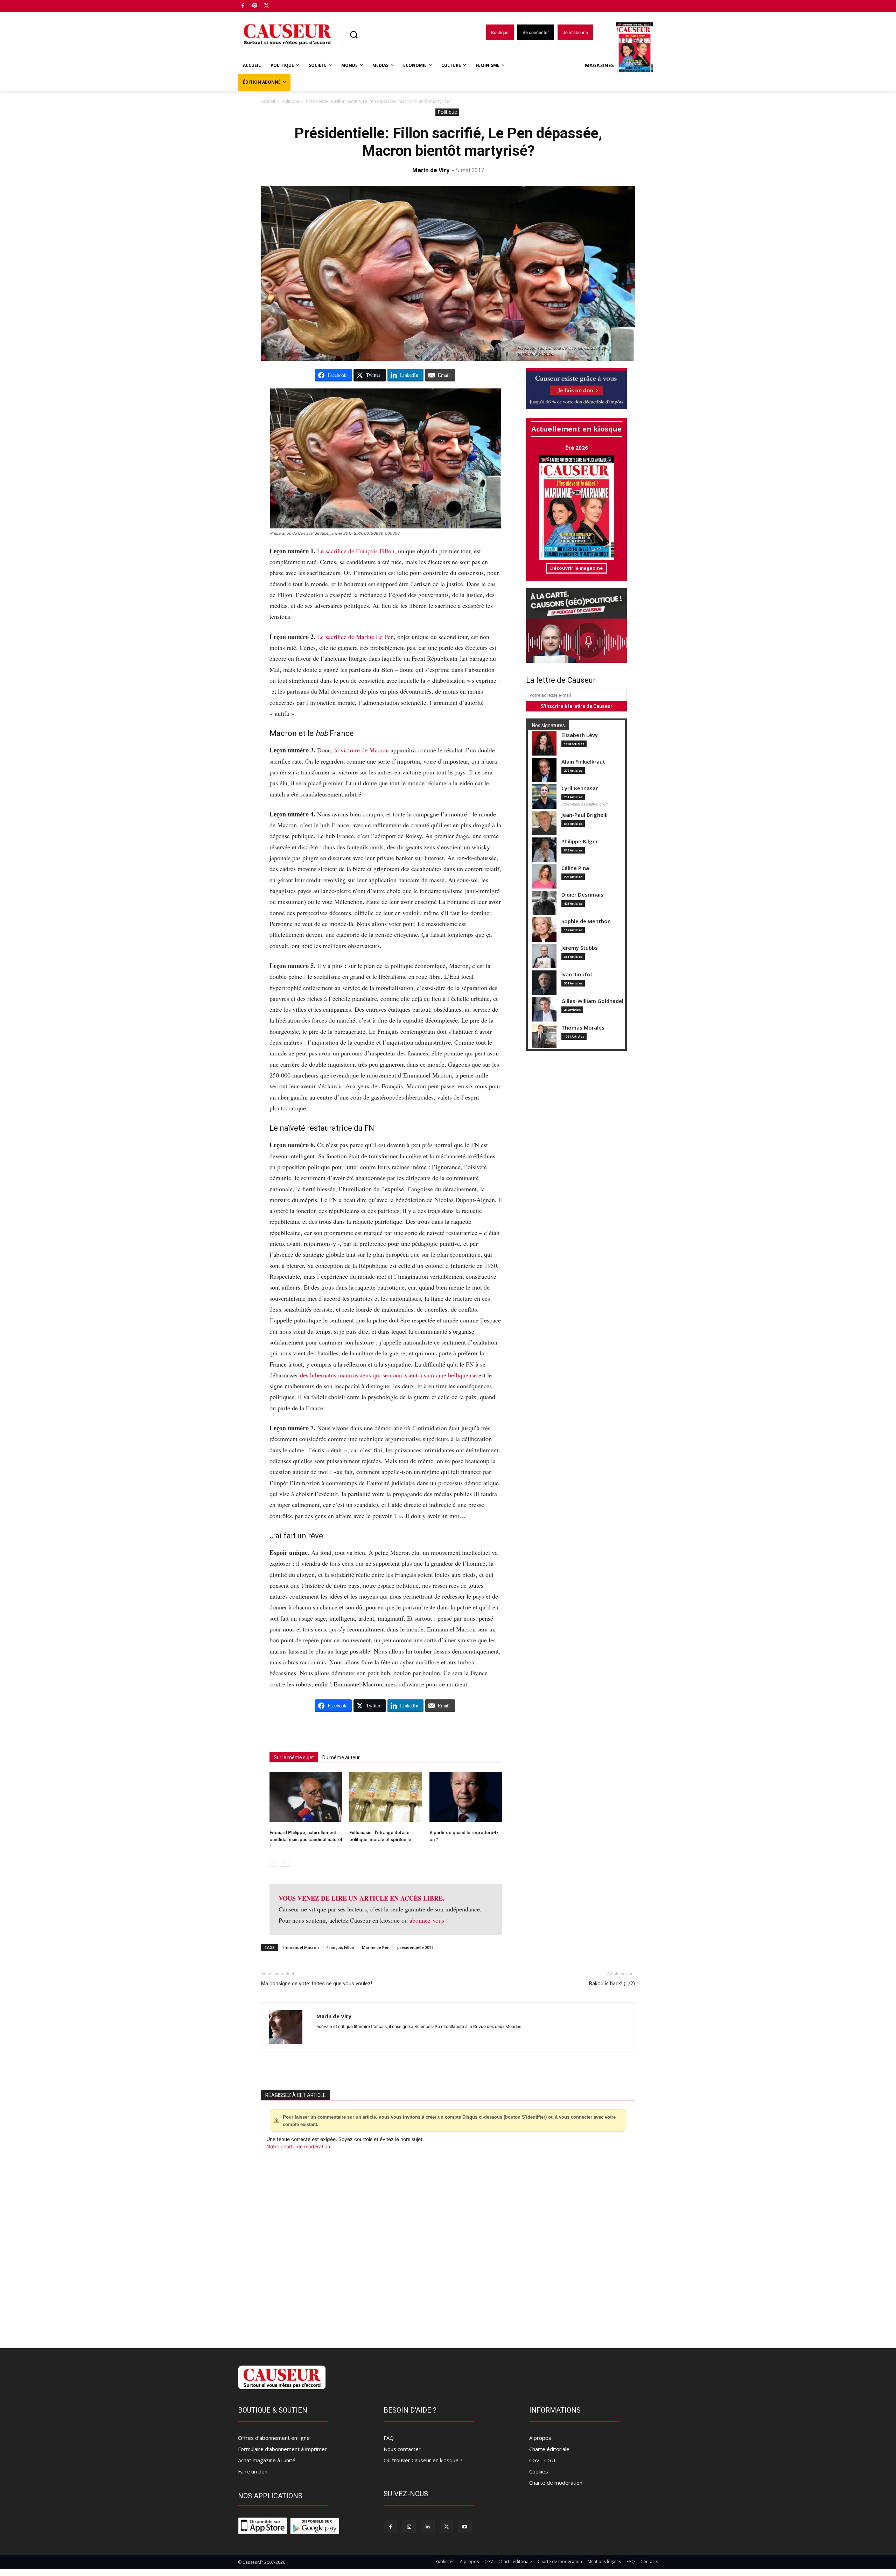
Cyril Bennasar (580, 788)
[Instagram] (409, 2526)
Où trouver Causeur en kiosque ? (423, 2460)
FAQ (389, 2438)
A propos (540, 2438)
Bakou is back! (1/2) (612, 1984)
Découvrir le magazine (576, 568)
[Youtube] (465, 2526)
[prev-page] (274, 1862)
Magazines (599, 65)
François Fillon (340, 1947)
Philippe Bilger (580, 841)
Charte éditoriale (549, 2449)
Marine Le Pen (376, 1947)
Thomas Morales (583, 1028)
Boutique (284, 4)
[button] (353, 35)
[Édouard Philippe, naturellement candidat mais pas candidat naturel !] (306, 1797)
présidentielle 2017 (415, 1947)
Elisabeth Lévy (580, 735)
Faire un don (253, 2471)
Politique (290, 101)
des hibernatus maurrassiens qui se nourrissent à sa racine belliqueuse (388, 1375)
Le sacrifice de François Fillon (356, 551)
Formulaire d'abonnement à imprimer (282, 2449)
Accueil (268, 101)
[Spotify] (255, 6)
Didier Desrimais (582, 895)
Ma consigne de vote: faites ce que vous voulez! (317, 1984)
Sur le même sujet (294, 1757)
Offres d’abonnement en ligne (274, 2438)
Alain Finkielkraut (583, 762)
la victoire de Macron (362, 750)
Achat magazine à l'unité (267, 2460)
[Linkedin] (428, 2526)
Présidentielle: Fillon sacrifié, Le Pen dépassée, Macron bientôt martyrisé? (448, 142)
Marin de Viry (431, 170)
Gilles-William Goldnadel (592, 1001)
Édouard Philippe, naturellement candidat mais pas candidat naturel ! (306, 1840)
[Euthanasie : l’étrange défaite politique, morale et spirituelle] (386, 1797)
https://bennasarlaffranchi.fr (585, 804)
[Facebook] (243, 6)
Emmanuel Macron (301, 1947)
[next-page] (285, 1862)
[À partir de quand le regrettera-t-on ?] (466, 1797)
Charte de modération (556, 2483)
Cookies (539, 2471)
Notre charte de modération (298, 2146)
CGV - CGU (542, 2460)
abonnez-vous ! (429, 1920)
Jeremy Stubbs (580, 948)
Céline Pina (575, 868)
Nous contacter (402, 2449)
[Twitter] (267, 6)
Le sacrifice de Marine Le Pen (355, 637)
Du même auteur (341, 1757)
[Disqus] (448, 2245)
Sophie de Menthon (586, 921)
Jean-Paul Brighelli (584, 815)
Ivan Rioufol (577, 974)
